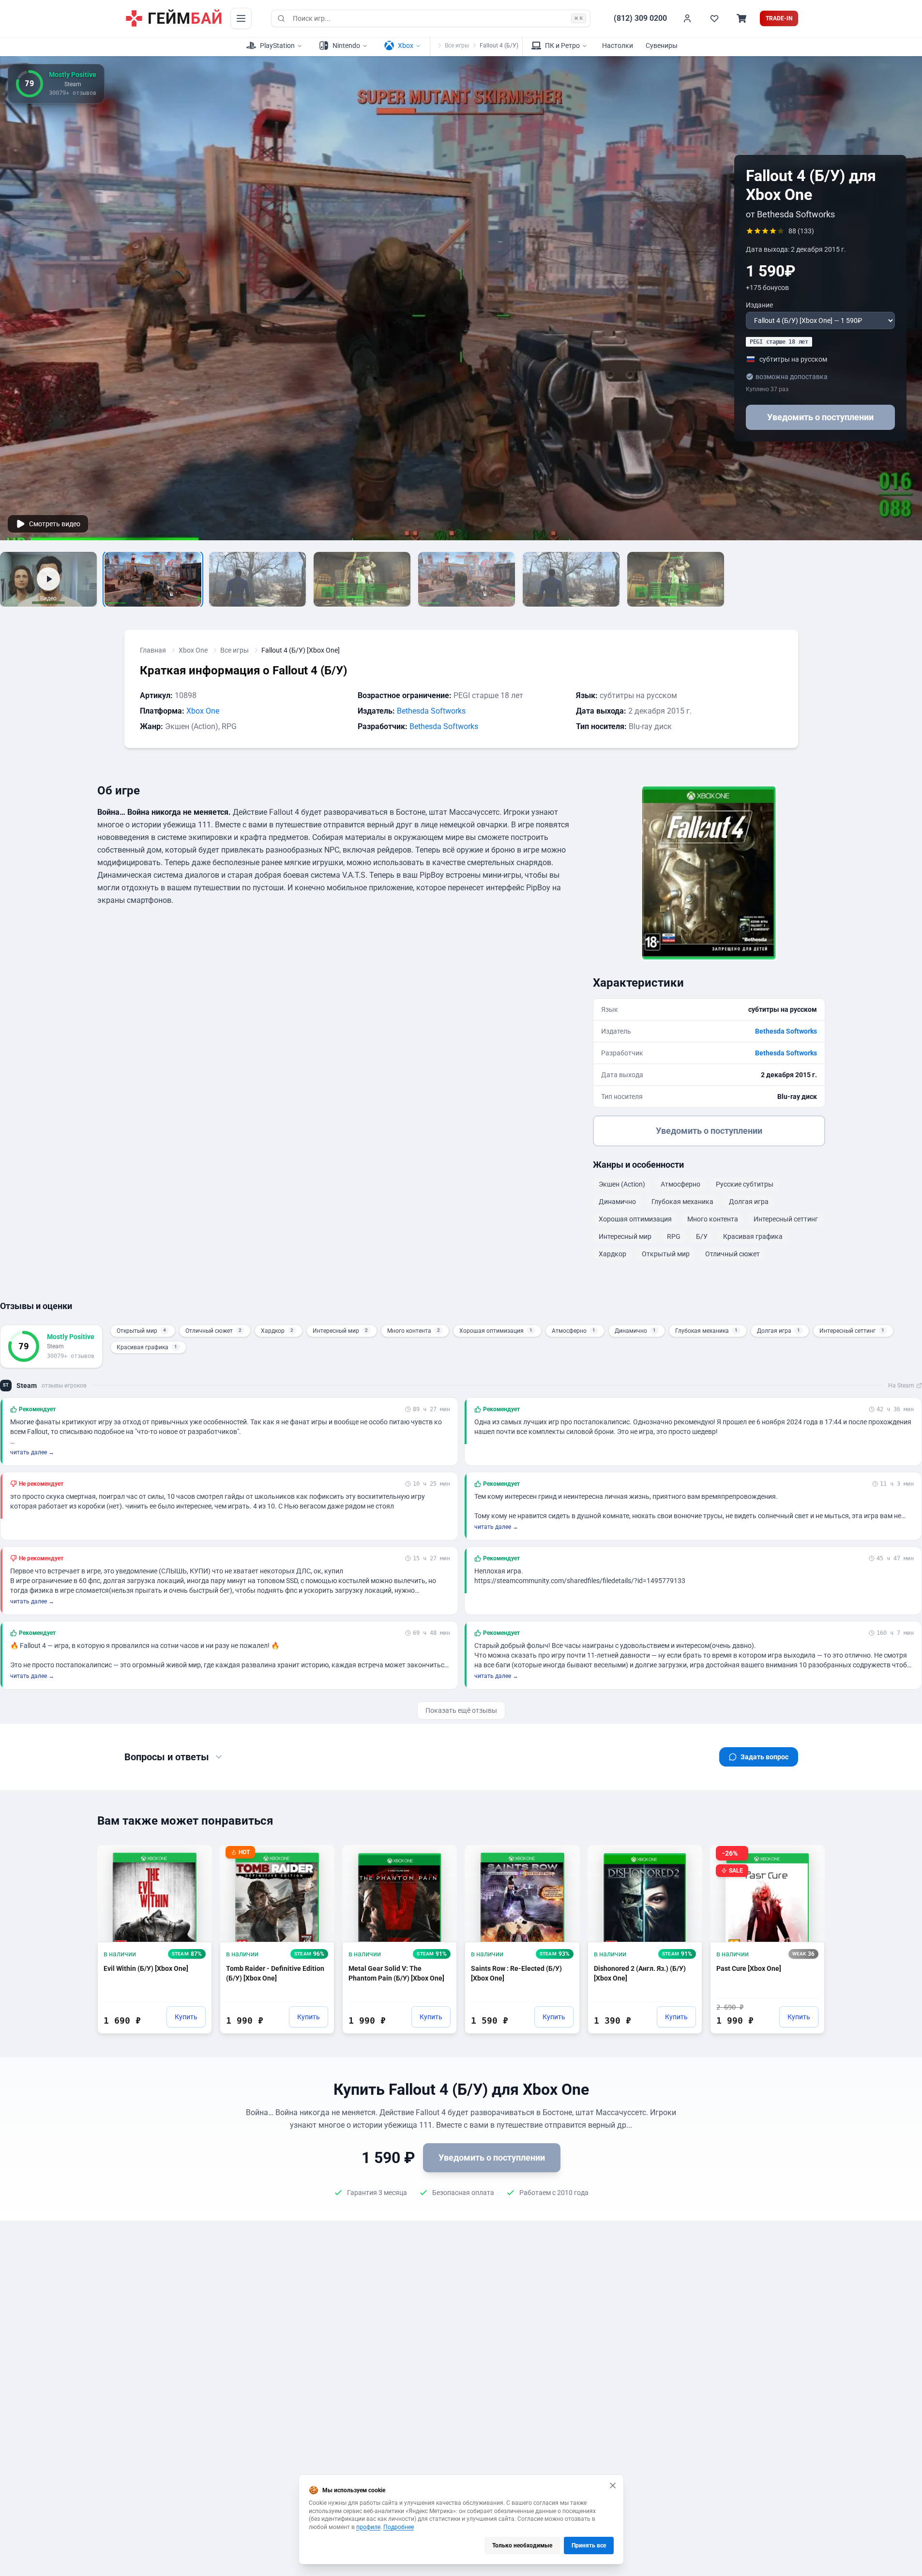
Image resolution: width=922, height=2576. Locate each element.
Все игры (457, 46)
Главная (153, 650)
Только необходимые (522, 2546)
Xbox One (193, 650)
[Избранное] (714, 18)
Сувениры (662, 46)
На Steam (901, 1386)
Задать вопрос (764, 1757)
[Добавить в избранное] (196, 1857)
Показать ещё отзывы (461, 1710)
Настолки (618, 46)
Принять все (589, 2546)
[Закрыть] (613, 2485)
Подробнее (399, 2527)
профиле (368, 2527)
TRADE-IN (779, 18)
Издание (759, 305)
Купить (186, 2017)
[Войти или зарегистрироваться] (687, 18)
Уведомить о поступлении (820, 417)
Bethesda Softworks (431, 711)
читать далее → (32, 1452)
